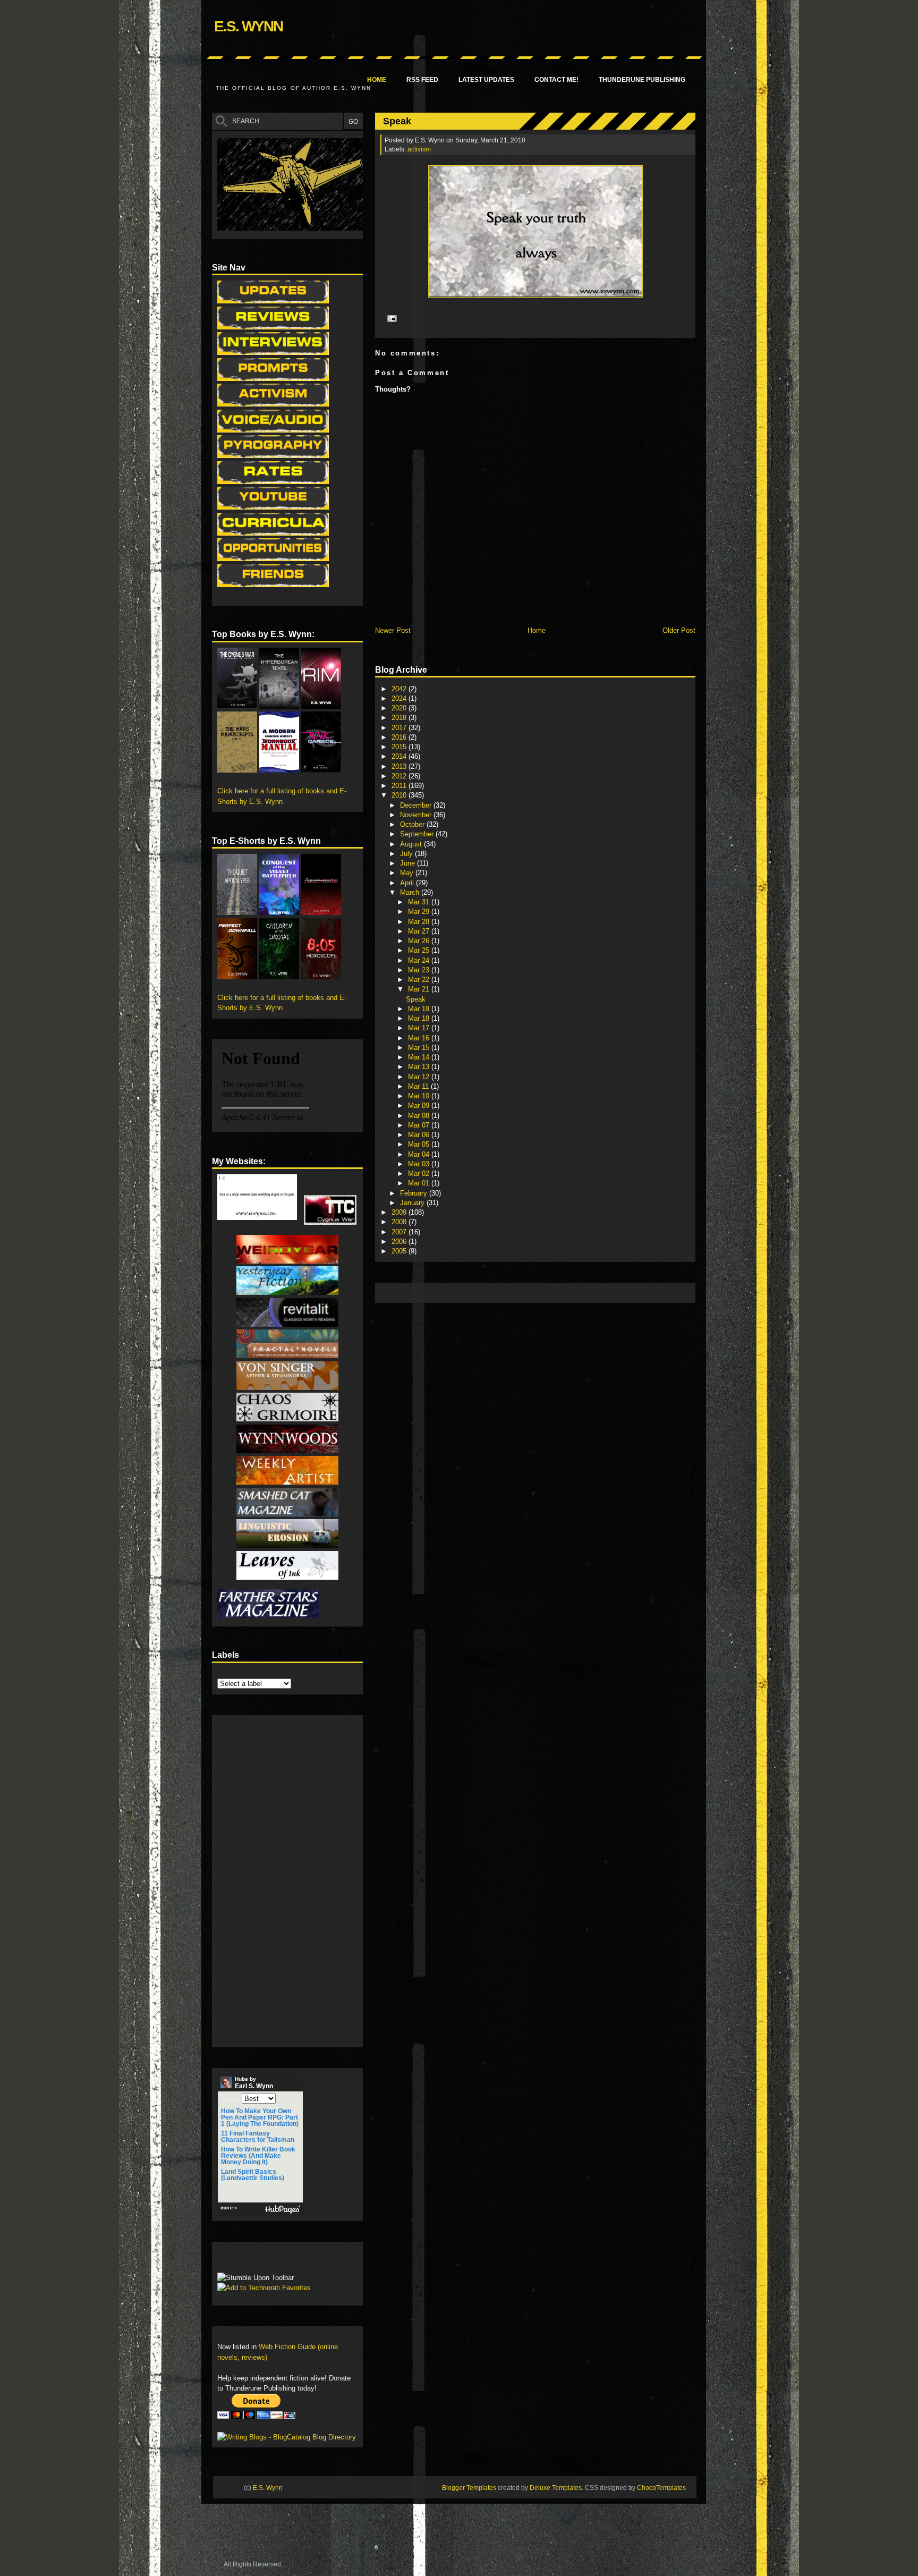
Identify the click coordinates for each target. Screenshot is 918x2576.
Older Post (679, 630)
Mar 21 (420, 989)
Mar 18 (420, 1018)
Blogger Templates (469, 2488)
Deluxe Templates (556, 2488)
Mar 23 (420, 970)
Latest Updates (486, 80)
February (415, 1193)
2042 (400, 689)
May (408, 873)
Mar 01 (420, 1183)
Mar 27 (420, 931)
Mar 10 (420, 1096)
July (407, 854)
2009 (400, 1212)
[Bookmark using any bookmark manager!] (250, 2260)
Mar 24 (420, 960)
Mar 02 (420, 1173)
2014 (400, 756)
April (408, 883)
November (417, 815)
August (412, 844)
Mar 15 (420, 1048)
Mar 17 (420, 1028)
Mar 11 (419, 1086)
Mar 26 (420, 941)
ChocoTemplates (661, 2488)
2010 (400, 795)
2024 (400, 698)
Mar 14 (420, 1057)
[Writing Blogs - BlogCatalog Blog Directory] (287, 2437)
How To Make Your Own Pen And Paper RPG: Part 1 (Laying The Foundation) (260, 2117)
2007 (400, 1232)
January (413, 1203)
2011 (400, 786)
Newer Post (393, 630)
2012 (400, 776)
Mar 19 (420, 1009)
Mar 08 (420, 1116)
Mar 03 (420, 1164)
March (411, 892)
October (413, 824)
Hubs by (254, 2083)
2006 (400, 1242)
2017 (400, 728)
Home (377, 80)
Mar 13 (420, 1067)
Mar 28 (420, 922)
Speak (397, 121)
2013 (400, 766)
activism (419, 149)
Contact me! (556, 80)
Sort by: (231, 2099)
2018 (400, 718)
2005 (400, 1251)
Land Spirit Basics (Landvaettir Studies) (253, 2175)
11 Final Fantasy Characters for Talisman (258, 2137)
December (417, 805)
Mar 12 (420, 1077)
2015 (400, 747)
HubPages (283, 2210)
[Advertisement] (574, 1292)
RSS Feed (422, 80)
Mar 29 (420, 912)
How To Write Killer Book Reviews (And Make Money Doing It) (258, 2156)
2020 (400, 708)
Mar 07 (420, 1125)
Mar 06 (420, 1135)
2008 (400, 1222)
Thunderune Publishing (642, 80)
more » (229, 2208)
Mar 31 (420, 902)
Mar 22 (420, 980)
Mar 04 (420, 1154)
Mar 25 (420, 950)
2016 (400, 737)
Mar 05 (420, 1144)
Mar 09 (420, 1105)
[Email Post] (390, 318)
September (418, 834)
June (409, 863)
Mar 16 (420, 1038)
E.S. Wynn (248, 26)
